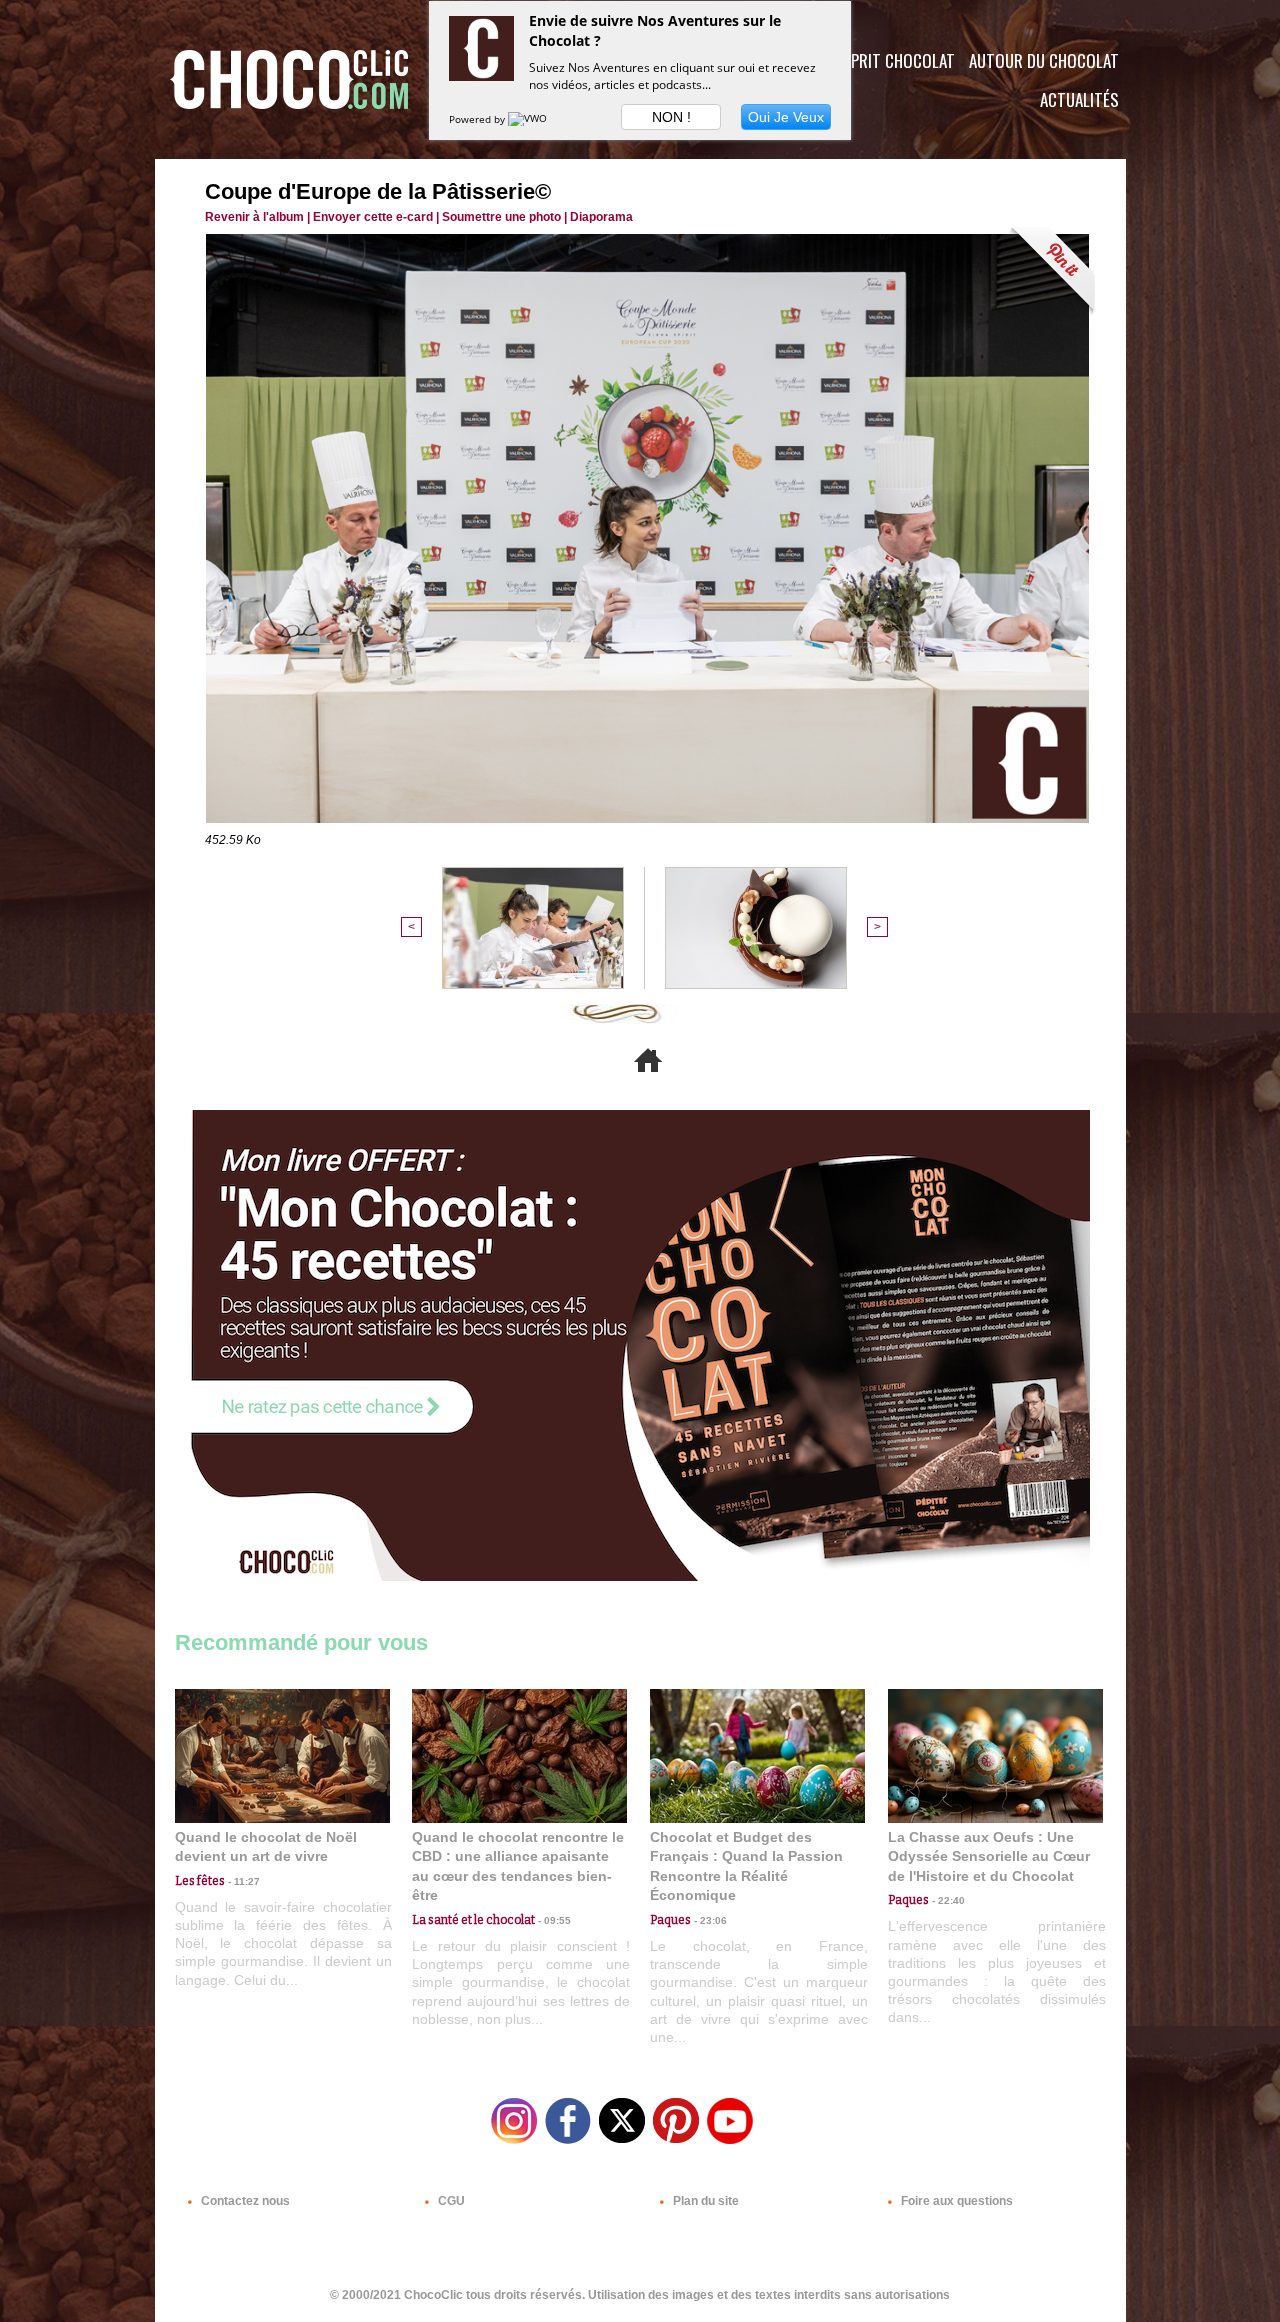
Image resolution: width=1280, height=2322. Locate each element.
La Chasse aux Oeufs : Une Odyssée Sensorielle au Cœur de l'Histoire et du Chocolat (989, 1856)
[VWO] (529, 119)
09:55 (553, 1920)
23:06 (709, 1920)
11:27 (242, 1881)
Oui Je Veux (786, 117)
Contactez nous (244, 2201)
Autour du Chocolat (1044, 60)
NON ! (671, 117)
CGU (450, 2201)
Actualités (1079, 99)
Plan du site (704, 2201)
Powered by (478, 119)
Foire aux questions (955, 2201)
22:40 (947, 1900)
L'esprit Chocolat (890, 60)
